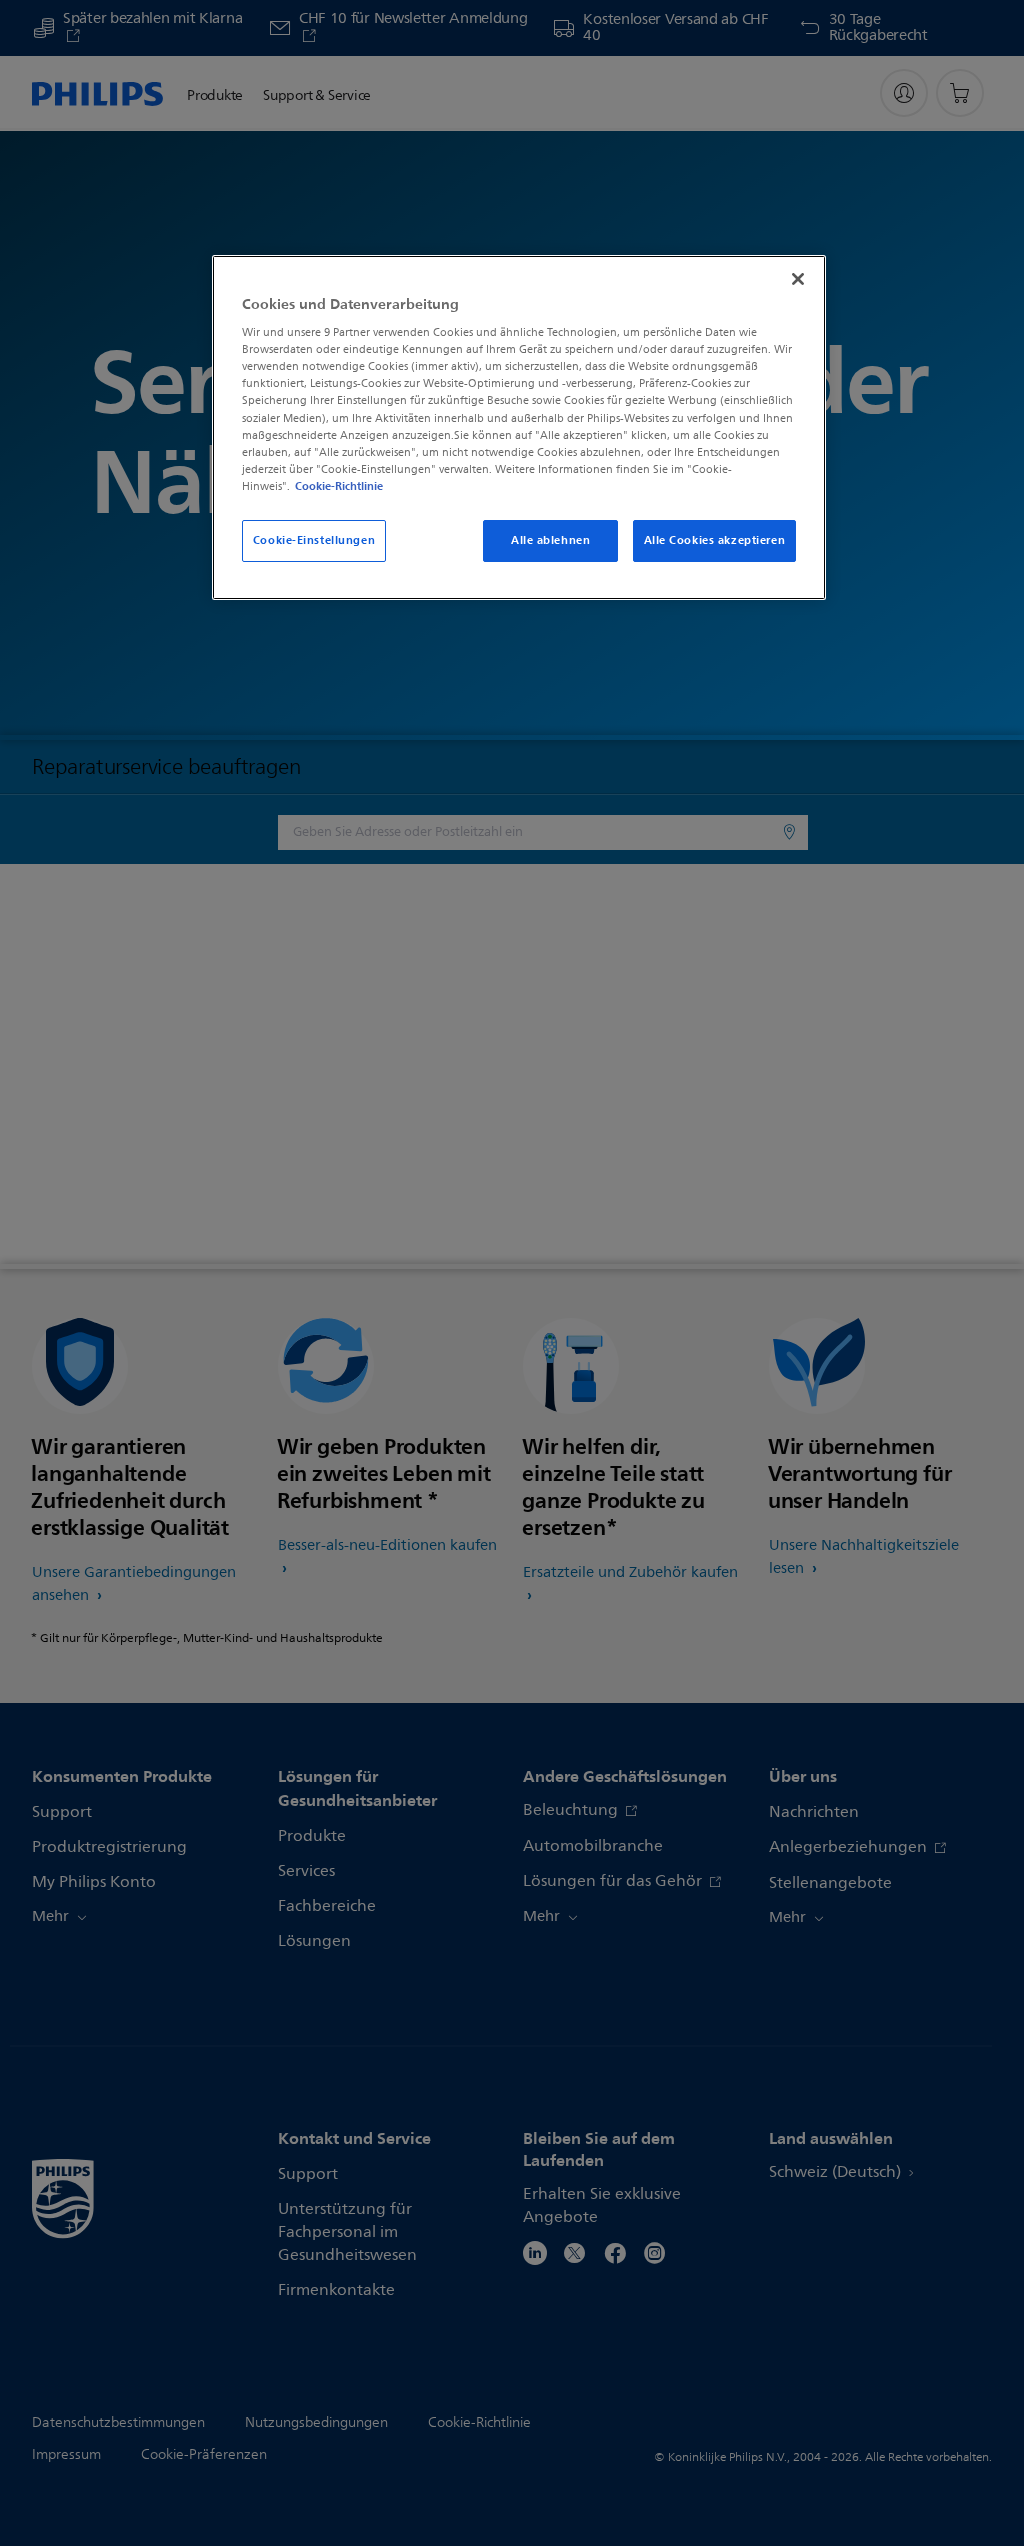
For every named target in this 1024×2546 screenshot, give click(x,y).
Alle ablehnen (550, 540)
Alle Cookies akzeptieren (715, 540)
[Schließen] (798, 279)
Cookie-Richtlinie (339, 486)
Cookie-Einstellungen (314, 540)
